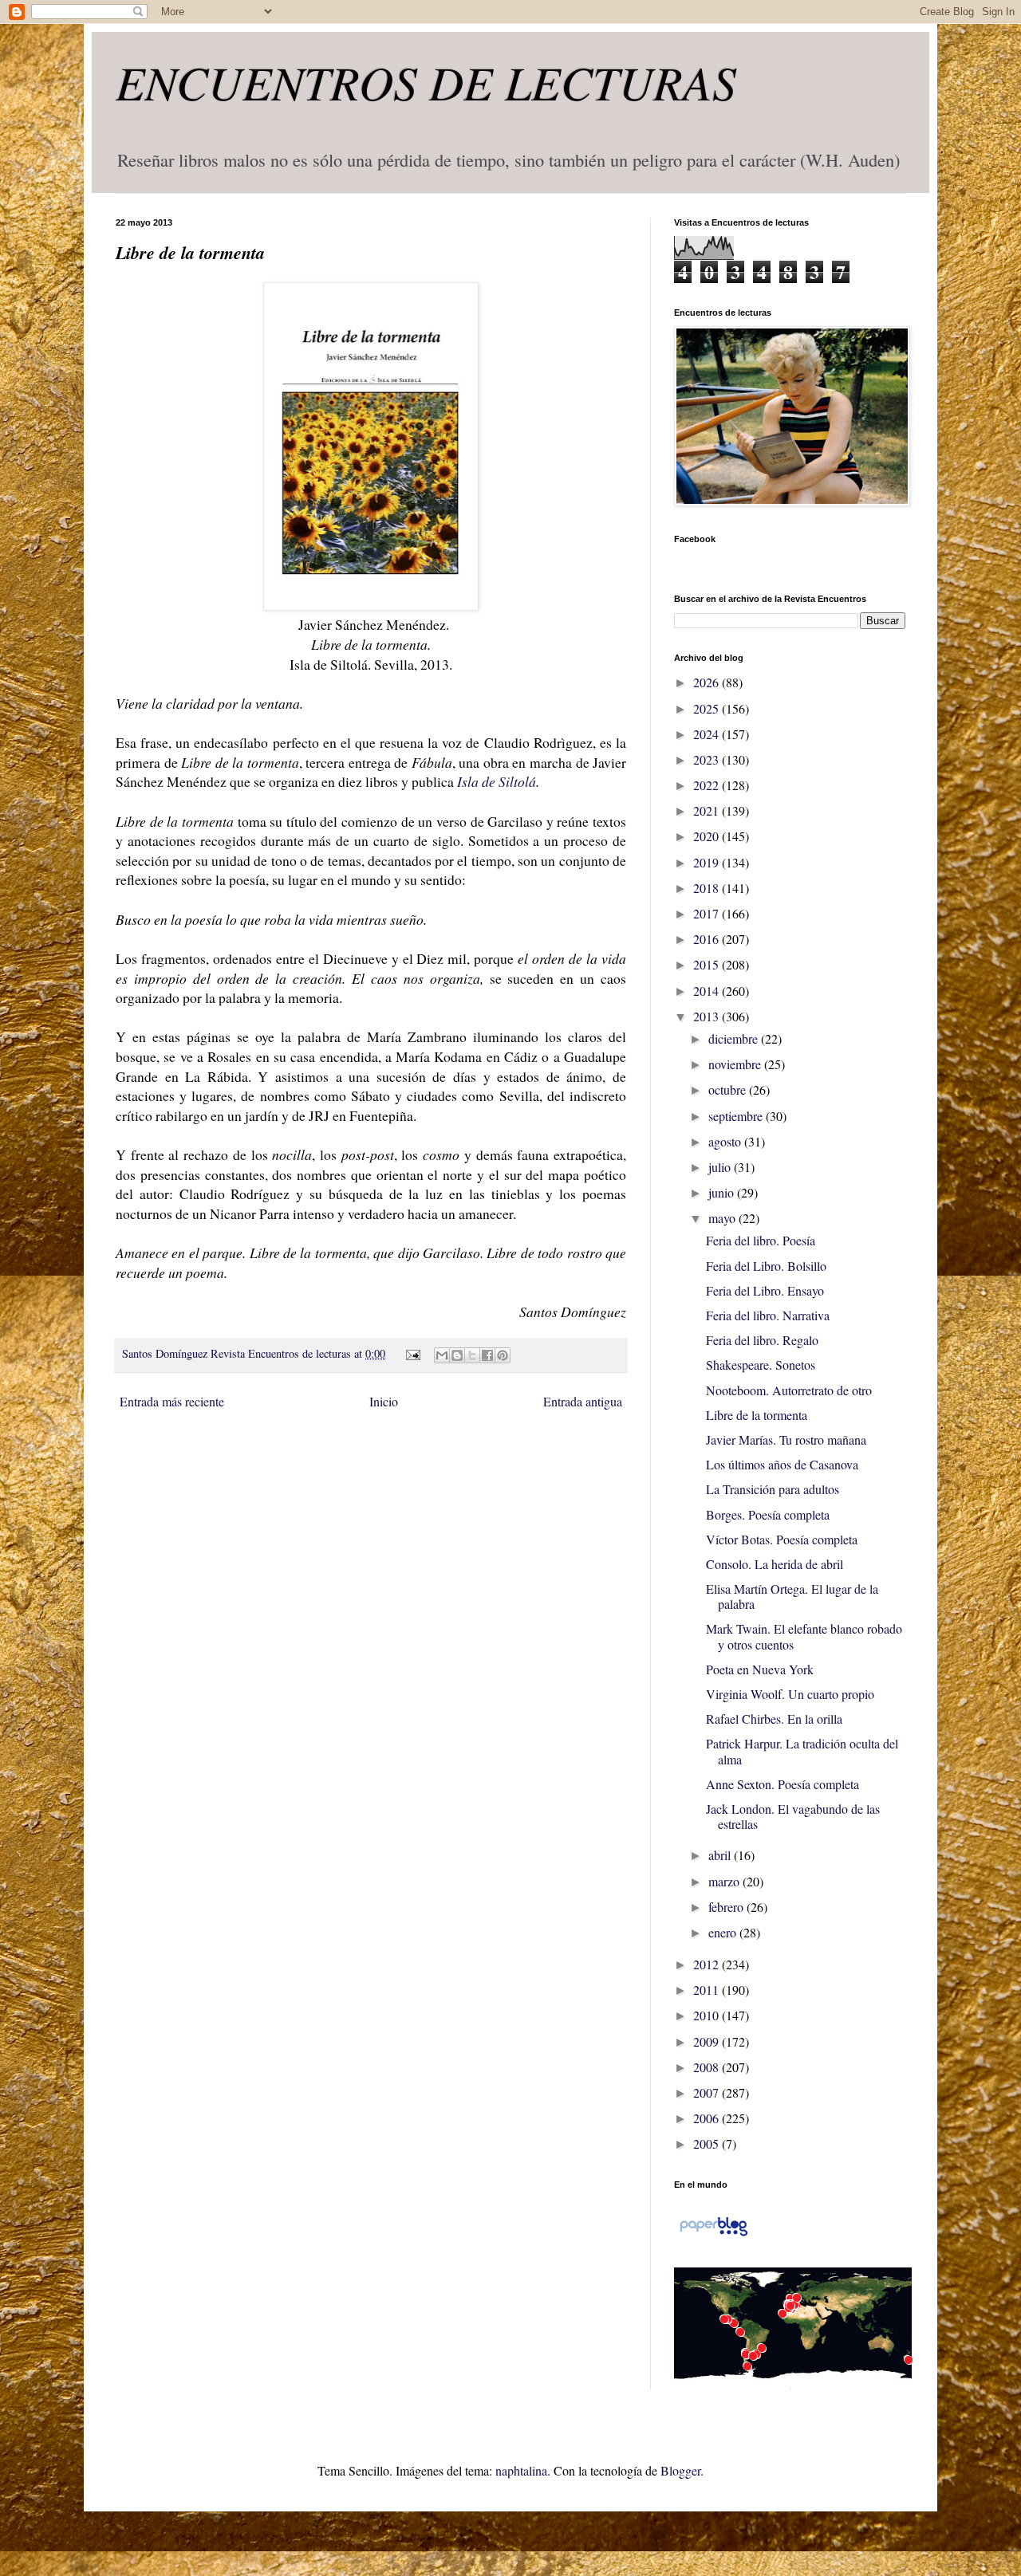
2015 (708, 964)
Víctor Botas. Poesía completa (782, 1539)
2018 (708, 888)
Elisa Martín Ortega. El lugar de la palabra (792, 1596)
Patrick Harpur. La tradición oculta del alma (802, 1751)
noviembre (736, 1064)
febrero (727, 1907)
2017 (708, 913)
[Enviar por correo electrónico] (442, 1355)
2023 (708, 759)
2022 (708, 785)
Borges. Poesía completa (768, 1514)
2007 (708, 2092)
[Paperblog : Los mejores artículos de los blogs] (714, 2234)
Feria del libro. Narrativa (768, 1315)
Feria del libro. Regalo (762, 1340)
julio (721, 1167)
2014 (708, 991)
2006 (708, 2118)
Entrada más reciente (172, 1401)
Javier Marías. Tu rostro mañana (786, 1439)
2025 (708, 708)
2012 (708, 1964)
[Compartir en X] (472, 1355)
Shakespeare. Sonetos (761, 1365)
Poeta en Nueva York (760, 1669)
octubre (729, 1089)
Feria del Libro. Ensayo (765, 1290)
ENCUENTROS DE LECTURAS (426, 81)
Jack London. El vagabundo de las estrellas (793, 1816)
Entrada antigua (583, 1401)
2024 (708, 734)
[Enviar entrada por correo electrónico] (411, 1353)
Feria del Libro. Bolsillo (766, 1266)
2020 (708, 836)
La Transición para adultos (773, 1489)
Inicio (384, 1401)
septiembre (737, 1116)
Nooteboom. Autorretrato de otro (789, 1390)
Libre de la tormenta (757, 1415)
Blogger (680, 2470)
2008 (708, 2067)
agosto (726, 1141)
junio (723, 1192)
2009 (708, 2041)
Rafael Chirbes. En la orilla (774, 1719)
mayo (723, 1218)
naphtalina (521, 2470)
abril (721, 1855)
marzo (725, 1881)
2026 (708, 682)
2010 (708, 2015)
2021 (708, 810)
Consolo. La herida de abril (775, 1564)
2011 (708, 1990)
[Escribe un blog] (457, 1355)
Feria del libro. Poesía (761, 1240)
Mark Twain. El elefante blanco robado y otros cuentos (804, 1636)
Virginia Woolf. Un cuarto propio (790, 1694)
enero (724, 1932)
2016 (708, 939)
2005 (708, 2143)
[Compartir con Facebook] (487, 1355)
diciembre (735, 1038)
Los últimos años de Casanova (782, 1464)
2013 (708, 1016)
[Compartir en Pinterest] (503, 1355)
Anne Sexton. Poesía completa (783, 1784)
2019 (708, 862)
